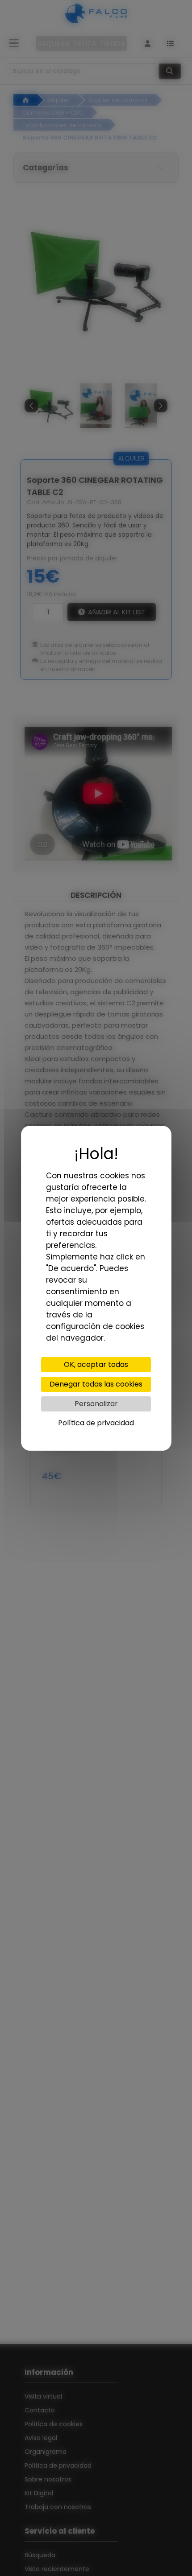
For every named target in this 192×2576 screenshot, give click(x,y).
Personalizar (96, 1404)
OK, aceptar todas (96, 1364)
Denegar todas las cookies (96, 1384)
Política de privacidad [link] (96, 1423)
